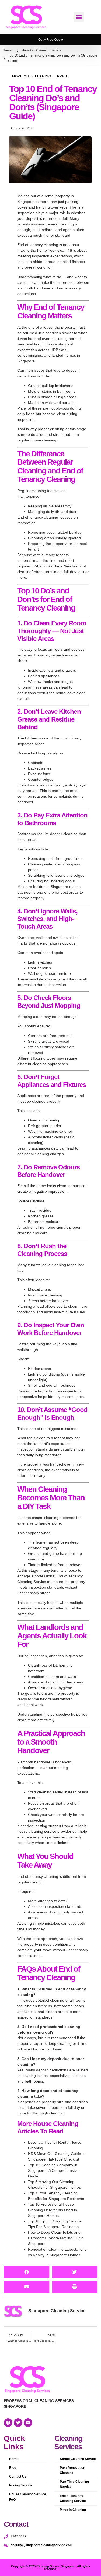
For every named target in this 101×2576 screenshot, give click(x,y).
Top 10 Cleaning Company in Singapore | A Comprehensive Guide (53, 2170)
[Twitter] (18, 2423)
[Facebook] (8, 2423)
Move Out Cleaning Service (41, 50)
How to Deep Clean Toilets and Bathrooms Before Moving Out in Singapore (56, 2238)
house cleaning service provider (44, 1831)
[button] (79, 17)
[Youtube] (28, 2423)
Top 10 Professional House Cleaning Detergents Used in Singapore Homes (53, 2210)
